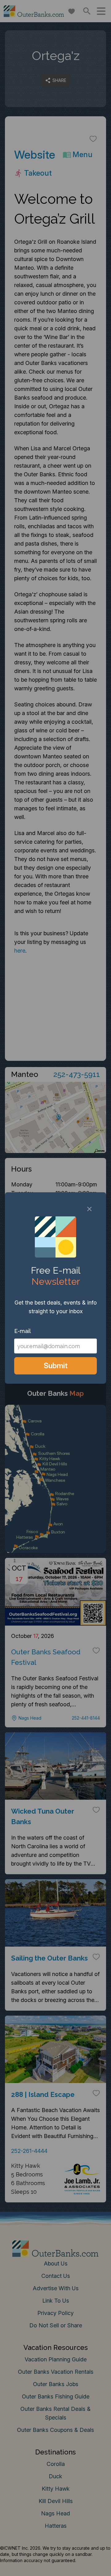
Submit (56, 1366)
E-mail (23, 1331)
